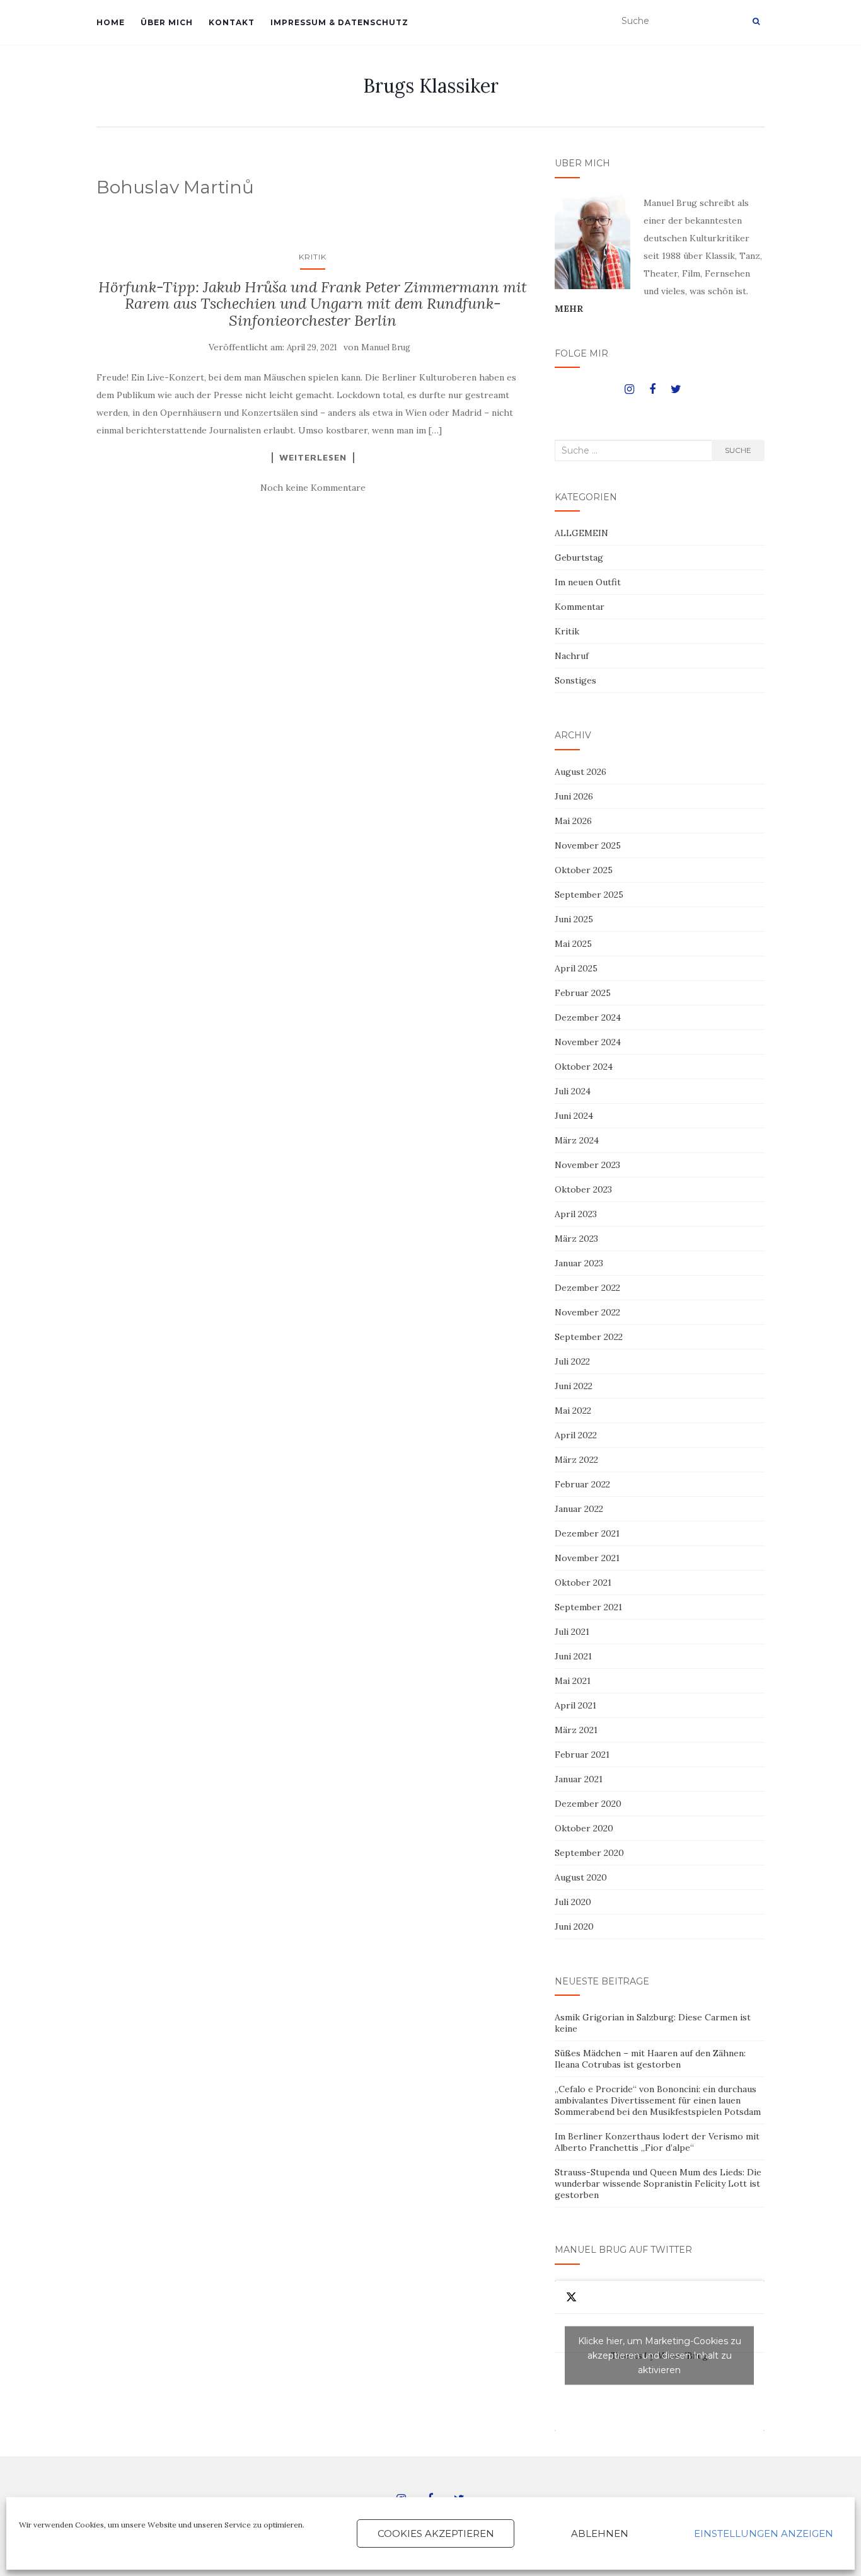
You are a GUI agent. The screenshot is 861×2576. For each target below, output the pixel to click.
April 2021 (575, 1705)
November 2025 (588, 845)
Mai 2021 (573, 1681)
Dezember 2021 (587, 1533)
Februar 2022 (582, 1484)
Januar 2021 (579, 1779)
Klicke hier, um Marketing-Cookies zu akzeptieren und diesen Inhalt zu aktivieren (660, 2356)
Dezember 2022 (587, 1288)
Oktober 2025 (584, 870)
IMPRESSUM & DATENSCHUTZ (339, 22)
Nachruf (572, 656)
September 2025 (589, 895)
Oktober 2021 (583, 1583)
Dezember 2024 (588, 1017)
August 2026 (581, 772)
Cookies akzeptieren (436, 2533)
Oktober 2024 (584, 1067)
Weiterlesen (313, 457)
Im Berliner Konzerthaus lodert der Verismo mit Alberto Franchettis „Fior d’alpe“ (657, 2142)
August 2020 (581, 1877)
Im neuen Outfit (588, 582)
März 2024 (577, 1140)
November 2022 (587, 1312)
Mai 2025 (573, 944)
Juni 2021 (573, 1656)
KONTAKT (232, 22)
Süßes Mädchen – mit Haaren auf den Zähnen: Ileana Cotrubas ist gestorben (650, 2059)
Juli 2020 (573, 1902)
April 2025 (576, 968)
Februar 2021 (582, 1755)
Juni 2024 (574, 1116)
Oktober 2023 (583, 1189)
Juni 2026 (574, 796)
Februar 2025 (583, 993)
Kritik (313, 257)
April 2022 (576, 1435)
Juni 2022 (574, 1386)
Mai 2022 (573, 1411)
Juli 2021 (572, 1632)
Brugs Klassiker (431, 86)
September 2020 (589, 1853)
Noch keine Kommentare (313, 488)
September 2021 (588, 1607)
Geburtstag (579, 558)
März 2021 (576, 1730)
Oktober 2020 (584, 1828)
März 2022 (576, 1460)
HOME (111, 22)
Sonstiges (575, 680)
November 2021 (587, 1558)
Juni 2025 (574, 919)
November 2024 (588, 1042)
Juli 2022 (572, 1361)
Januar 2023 (579, 1263)
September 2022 (589, 1337)
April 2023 (576, 1214)
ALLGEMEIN (581, 533)
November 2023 (587, 1165)
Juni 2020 (574, 1926)
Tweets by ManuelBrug (660, 2356)
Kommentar (580, 607)
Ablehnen (600, 2533)
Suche (738, 450)
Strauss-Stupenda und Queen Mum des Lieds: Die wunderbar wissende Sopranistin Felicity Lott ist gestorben (658, 2184)
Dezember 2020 (588, 1804)
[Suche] (756, 21)
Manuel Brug (386, 347)
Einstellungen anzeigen (764, 2533)
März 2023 (576, 1239)
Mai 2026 (573, 821)
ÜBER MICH (167, 22)
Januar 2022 (579, 1509)
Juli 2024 (573, 1091)
